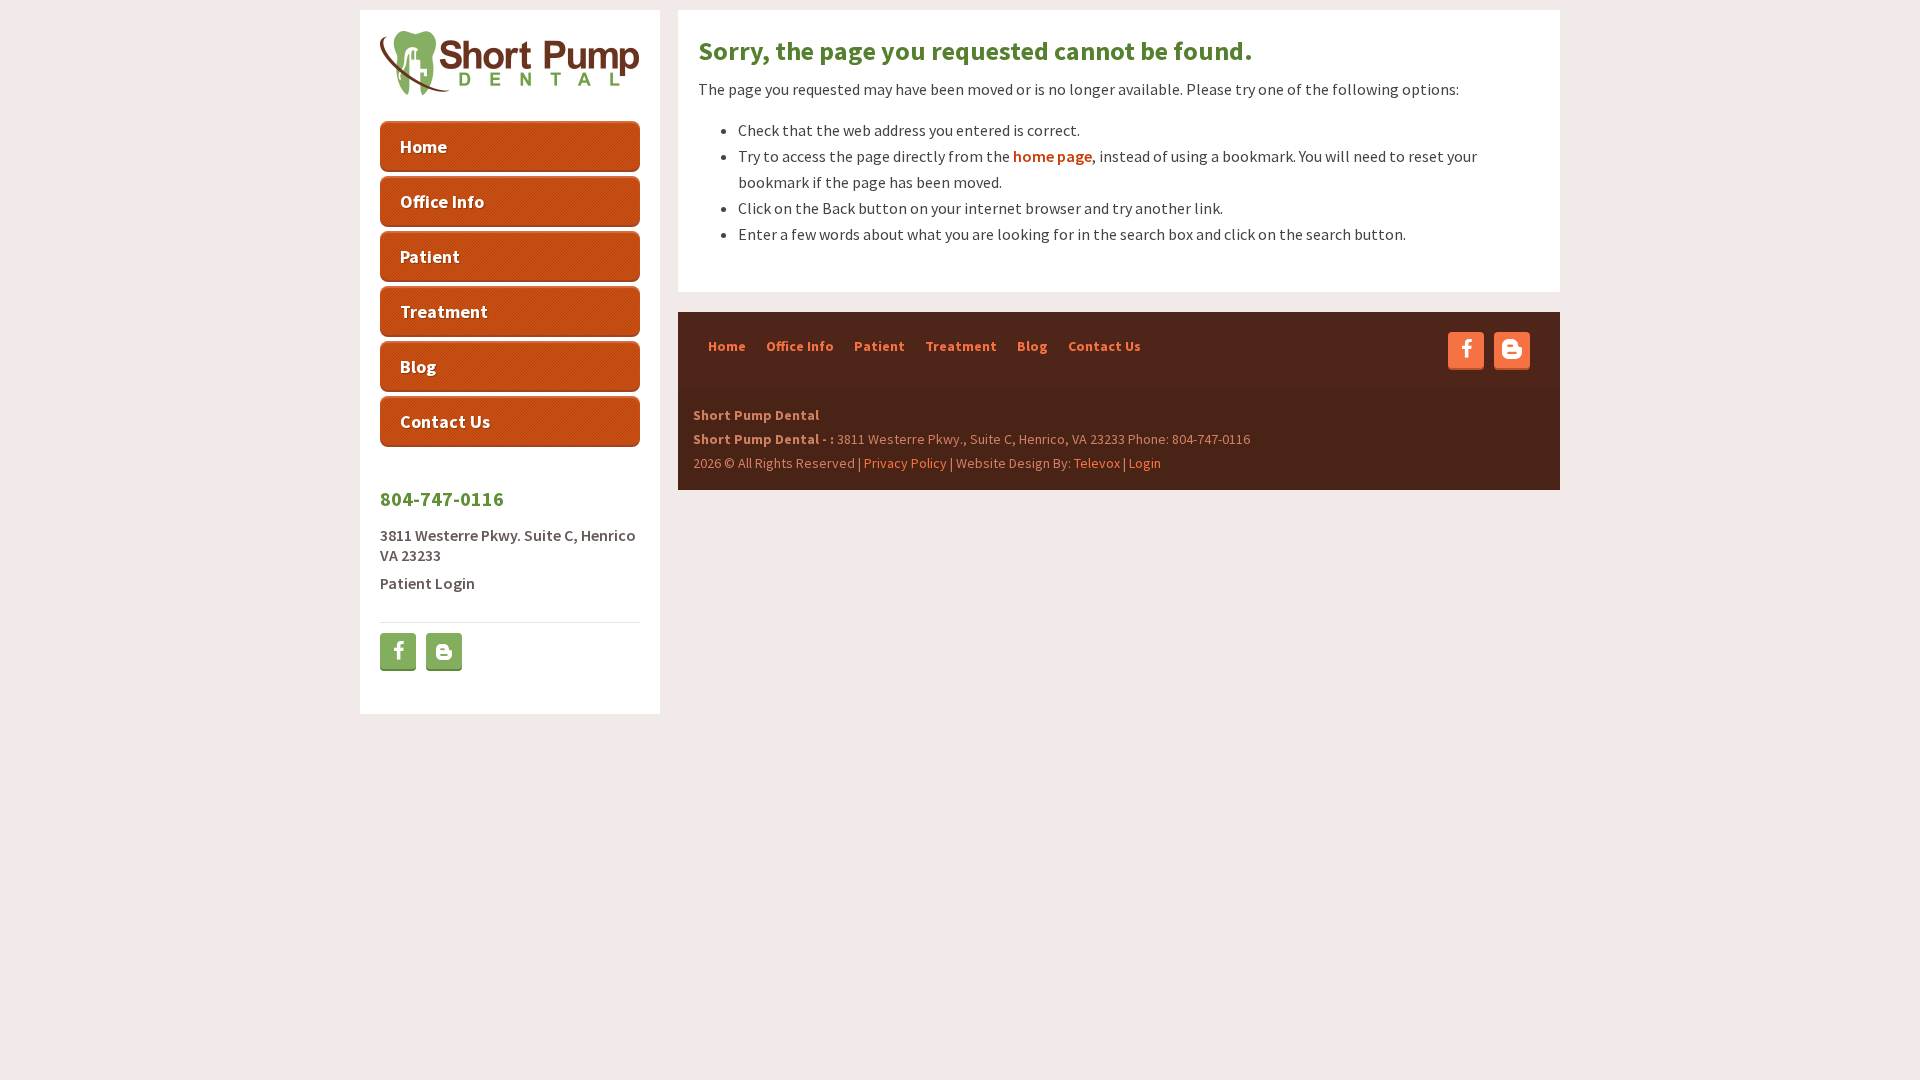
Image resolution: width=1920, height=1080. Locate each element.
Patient (879, 346)
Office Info (800, 346)
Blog (1032, 346)
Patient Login (427, 583)
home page (1052, 156)
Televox (1097, 463)
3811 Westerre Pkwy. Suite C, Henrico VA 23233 (508, 545)
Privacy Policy (905, 463)
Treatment (961, 346)
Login (1145, 463)
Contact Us (1104, 346)
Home (727, 346)
